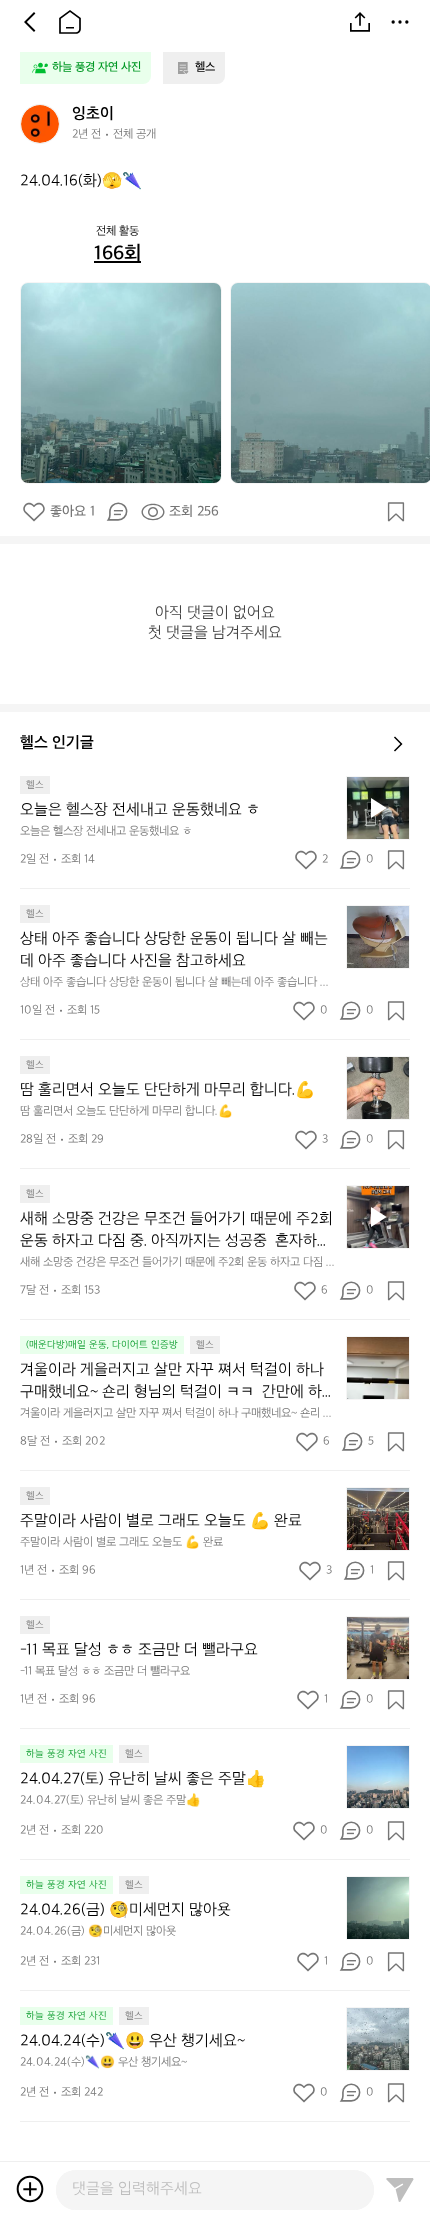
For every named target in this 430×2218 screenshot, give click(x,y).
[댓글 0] (117, 512)
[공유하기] (360, 22)
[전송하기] (400, 2189)
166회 (117, 254)
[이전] (30, 22)
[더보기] (400, 22)
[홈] (70, 22)
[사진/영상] (30, 2189)
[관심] (396, 512)
